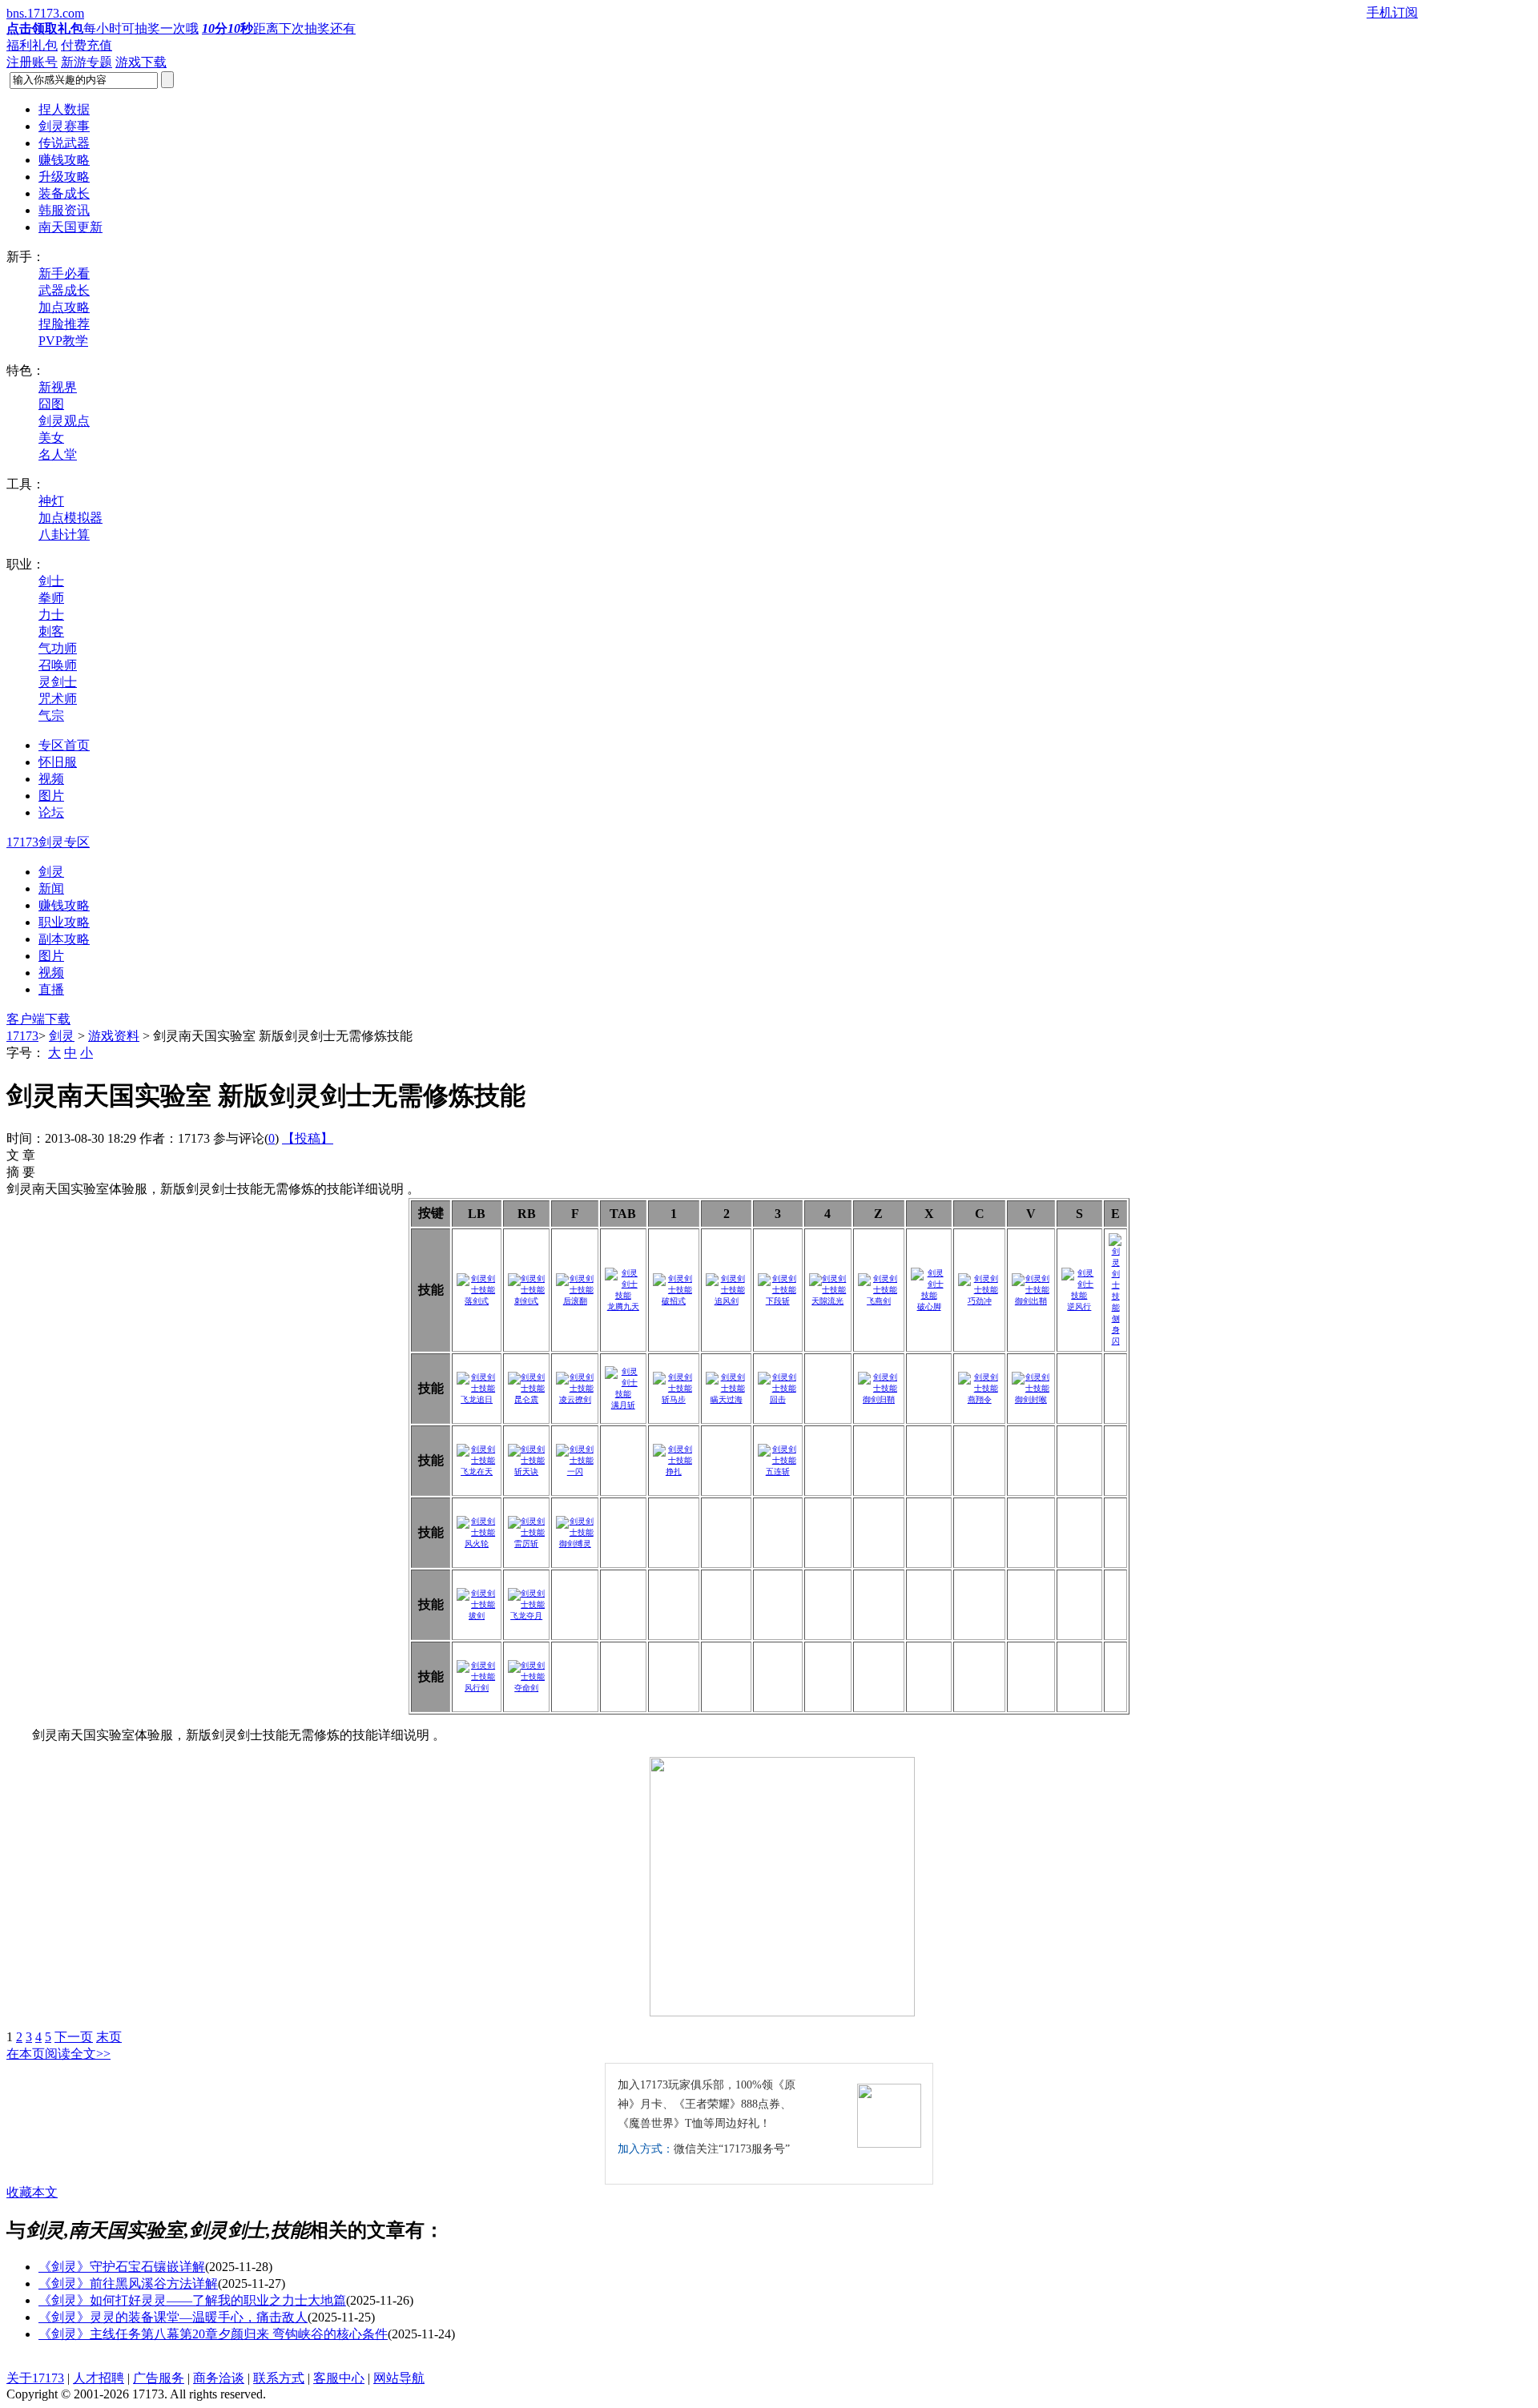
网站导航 (399, 2378)
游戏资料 (114, 1036)
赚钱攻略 (64, 905)
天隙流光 (827, 1301)
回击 (778, 1399)
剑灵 (51, 872)
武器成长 (64, 290)
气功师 (58, 648)
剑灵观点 (64, 421)
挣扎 (674, 1471)
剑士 (51, 581)
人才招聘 (99, 2378)
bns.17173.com (45, 13)
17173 (22, 1036)
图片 (51, 956)
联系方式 (279, 2378)
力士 (51, 615)
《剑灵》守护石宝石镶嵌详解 (122, 2267)
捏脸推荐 (64, 324)
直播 (51, 989)
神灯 (51, 501)
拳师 (51, 598)
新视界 (58, 387)
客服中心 (339, 2378)
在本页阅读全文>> (58, 2054)
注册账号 (32, 62)
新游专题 (87, 62)
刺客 (51, 631)
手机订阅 (1392, 12)
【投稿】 (308, 1138)
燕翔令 (980, 1399)
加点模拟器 (70, 518)
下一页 (74, 2037)
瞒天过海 (727, 1399)
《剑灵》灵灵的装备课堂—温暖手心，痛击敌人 (173, 2317)
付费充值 (87, 45)
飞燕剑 (879, 1301)
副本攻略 (64, 939)
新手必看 (64, 273)
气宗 (51, 716)
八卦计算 (64, 535)
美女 (51, 438)
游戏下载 (141, 62)
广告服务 (159, 2378)
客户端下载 (38, 1019)
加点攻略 (64, 307)
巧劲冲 (980, 1301)
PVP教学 (63, 341)
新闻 (51, 888)
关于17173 (35, 2378)
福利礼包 (32, 45)
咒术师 (58, 699)
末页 (109, 2037)
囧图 (51, 404)
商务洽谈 (219, 2378)
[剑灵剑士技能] (828, 1290)
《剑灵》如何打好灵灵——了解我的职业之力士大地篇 (192, 2300)
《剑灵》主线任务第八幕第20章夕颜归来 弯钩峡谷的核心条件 (213, 2334)
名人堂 (58, 454)
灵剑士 (58, 682)
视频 (51, 973)
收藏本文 (32, 2192)
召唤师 (58, 665)
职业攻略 (64, 922)
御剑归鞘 (879, 1399)
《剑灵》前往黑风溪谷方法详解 (128, 2283)
